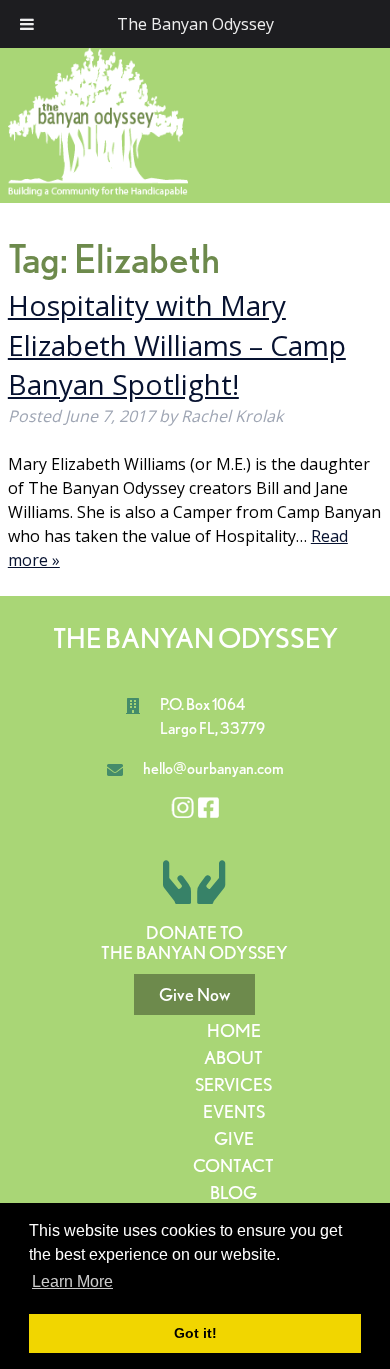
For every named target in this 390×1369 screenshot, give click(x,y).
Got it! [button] (195, 1333)
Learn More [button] (72, 1281)
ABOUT (233, 1057)
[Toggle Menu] (27, 24)
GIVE (234, 1138)
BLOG (233, 1192)
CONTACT (233, 1165)
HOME (234, 1030)
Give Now (194, 994)
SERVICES (233, 1084)
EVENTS (234, 1111)
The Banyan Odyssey (195, 24)
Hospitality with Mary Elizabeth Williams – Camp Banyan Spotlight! (177, 344)
